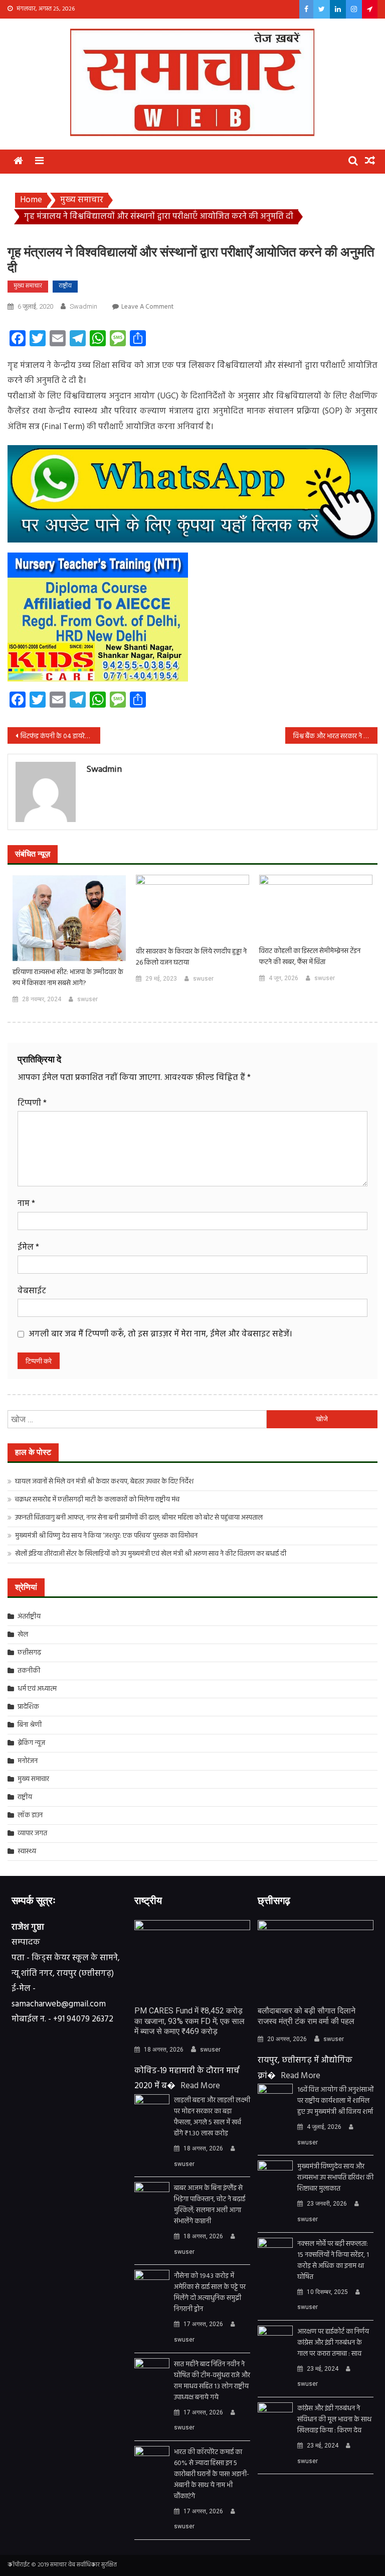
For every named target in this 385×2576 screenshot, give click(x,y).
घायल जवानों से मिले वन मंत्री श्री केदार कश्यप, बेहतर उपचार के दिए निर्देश (104, 1482)
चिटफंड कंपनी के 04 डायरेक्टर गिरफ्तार (60, 736)
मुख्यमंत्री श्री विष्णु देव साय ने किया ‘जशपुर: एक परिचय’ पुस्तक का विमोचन (106, 1536)
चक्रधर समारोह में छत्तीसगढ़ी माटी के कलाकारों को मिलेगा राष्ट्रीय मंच (97, 1500)
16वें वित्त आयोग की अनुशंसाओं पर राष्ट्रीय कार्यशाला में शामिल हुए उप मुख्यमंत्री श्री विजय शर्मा (335, 2101)
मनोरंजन (28, 1761)
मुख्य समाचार (28, 286)
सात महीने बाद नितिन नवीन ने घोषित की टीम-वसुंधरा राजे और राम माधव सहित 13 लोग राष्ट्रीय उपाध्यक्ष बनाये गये (212, 2381)
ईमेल (28, 1247)
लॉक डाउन (30, 1815)
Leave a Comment (147, 307)
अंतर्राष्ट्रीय (29, 1617)
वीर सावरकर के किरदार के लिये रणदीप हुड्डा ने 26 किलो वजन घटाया (191, 958)
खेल (23, 1635)
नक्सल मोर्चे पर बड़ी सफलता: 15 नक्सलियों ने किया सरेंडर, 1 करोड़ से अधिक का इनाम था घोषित (333, 2261)
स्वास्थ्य (27, 1852)
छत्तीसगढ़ (29, 1653)
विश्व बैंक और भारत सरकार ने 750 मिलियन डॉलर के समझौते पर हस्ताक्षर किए (336, 736)
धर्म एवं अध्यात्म (37, 1689)
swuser (87, 999)
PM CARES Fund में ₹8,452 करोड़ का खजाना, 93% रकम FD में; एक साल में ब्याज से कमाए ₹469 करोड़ (189, 2021)
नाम (26, 1204)
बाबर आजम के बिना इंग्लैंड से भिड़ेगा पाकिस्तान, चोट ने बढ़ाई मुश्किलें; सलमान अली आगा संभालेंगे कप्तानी (210, 2205)
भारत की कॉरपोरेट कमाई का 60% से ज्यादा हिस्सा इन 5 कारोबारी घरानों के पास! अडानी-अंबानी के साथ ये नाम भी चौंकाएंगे (212, 2475)
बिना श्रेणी (30, 1725)
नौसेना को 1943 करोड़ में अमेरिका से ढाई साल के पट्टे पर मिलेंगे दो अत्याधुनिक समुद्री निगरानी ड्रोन (210, 2293)
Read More (200, 2086)
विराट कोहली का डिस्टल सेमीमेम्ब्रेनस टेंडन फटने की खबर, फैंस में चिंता (310, 957)
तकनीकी (29, 1671)
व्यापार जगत (32, 1834)
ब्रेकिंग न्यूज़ (31, 1743)
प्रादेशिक (28, 1707)
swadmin (83, 306)
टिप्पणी (32, 1103)
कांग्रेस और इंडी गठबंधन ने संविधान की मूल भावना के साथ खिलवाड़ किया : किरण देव (334, 2420)
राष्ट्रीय (65, 286)
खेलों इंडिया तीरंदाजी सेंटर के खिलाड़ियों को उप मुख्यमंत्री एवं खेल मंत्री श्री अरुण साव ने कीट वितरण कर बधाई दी (151, 1554)
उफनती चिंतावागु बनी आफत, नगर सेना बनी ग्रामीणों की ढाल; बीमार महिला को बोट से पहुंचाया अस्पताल (139, 1518)
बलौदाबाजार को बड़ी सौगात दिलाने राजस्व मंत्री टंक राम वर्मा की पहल (307, 2016)
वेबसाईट (32, 1291)
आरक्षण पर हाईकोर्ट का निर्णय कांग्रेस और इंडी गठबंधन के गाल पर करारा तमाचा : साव (333, 2343)
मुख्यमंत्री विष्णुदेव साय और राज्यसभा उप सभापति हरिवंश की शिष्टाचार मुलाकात (335, 2178)
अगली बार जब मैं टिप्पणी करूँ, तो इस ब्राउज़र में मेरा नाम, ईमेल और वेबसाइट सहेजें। (160, 1334)
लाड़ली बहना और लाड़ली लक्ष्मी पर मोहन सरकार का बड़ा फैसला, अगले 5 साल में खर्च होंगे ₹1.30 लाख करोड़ (212, 2117)
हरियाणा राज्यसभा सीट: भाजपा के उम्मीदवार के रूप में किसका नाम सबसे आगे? (68, 978)
